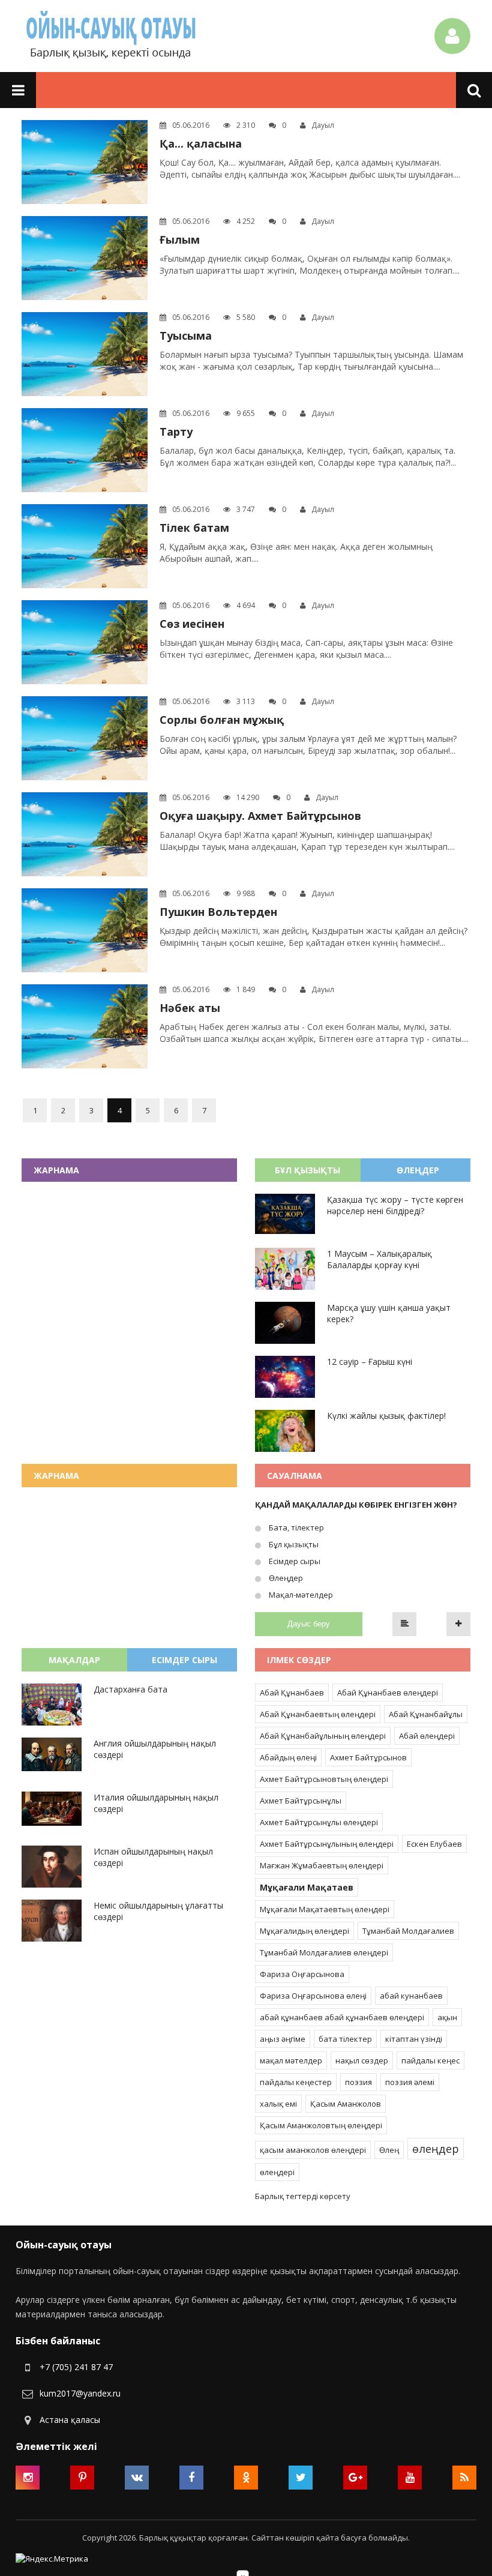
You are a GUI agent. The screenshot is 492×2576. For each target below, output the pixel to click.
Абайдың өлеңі (288, 1757)
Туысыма (186, 336)
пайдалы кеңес (430, 2060)
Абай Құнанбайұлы (426, 1714)
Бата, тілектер (295, 1527)
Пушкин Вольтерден (218, 912)
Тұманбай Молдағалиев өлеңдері (324, 1952)
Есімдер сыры (294, 1561)
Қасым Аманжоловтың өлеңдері (321, 2125)
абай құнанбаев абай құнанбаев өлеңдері (342, 2017)
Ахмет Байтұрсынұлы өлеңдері (319, 1822)
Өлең (389, 2150)
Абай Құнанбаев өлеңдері (388, 1693)
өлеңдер (436, 2149)
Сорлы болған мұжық (222, 720)
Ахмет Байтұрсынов (368, 1757)
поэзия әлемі (410, 2082)
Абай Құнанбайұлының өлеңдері (323, 1736)
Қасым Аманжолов (346, 2104)
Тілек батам (194, 528)
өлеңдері (277, 2172)
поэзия (358, 2082)
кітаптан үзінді (414, 2039)
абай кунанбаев (411, 1996)
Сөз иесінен (192, 624)
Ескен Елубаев (434, 1844)
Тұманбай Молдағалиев (408, 1931)
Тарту (176, 432)
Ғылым (180, 239)
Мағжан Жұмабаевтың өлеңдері (322, 1865)
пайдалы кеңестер (296, 2082)
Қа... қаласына (201, 143)
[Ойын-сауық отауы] (112, 36)
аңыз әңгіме (283, 2039)
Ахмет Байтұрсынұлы (301, 1801)
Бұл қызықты (293, 1544)
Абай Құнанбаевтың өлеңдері (318, 1714)
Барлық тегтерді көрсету (303, 2196)
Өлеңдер (285, 1578)
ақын (447, 2017)
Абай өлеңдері (427, 1736)
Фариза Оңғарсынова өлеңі (313, 1996)
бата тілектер (345, 2039)
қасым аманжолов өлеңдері (313, 2150)
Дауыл (323, 125)
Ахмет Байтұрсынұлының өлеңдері (327, 1844)
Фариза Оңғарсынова (302, 1974)
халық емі (278, 2104)
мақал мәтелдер (291, 2060)
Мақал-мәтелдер (300, 1595)
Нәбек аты (190, 1008)
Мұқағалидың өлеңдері (304, 1931)
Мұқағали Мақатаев (307, 1887)
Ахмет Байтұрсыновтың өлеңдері (324, 1779)
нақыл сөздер (362, 2060)
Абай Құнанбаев (292, 1693)
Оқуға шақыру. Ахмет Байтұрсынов (260, 816)
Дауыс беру (309, 1624)
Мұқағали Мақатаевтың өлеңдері (325, 1909)
